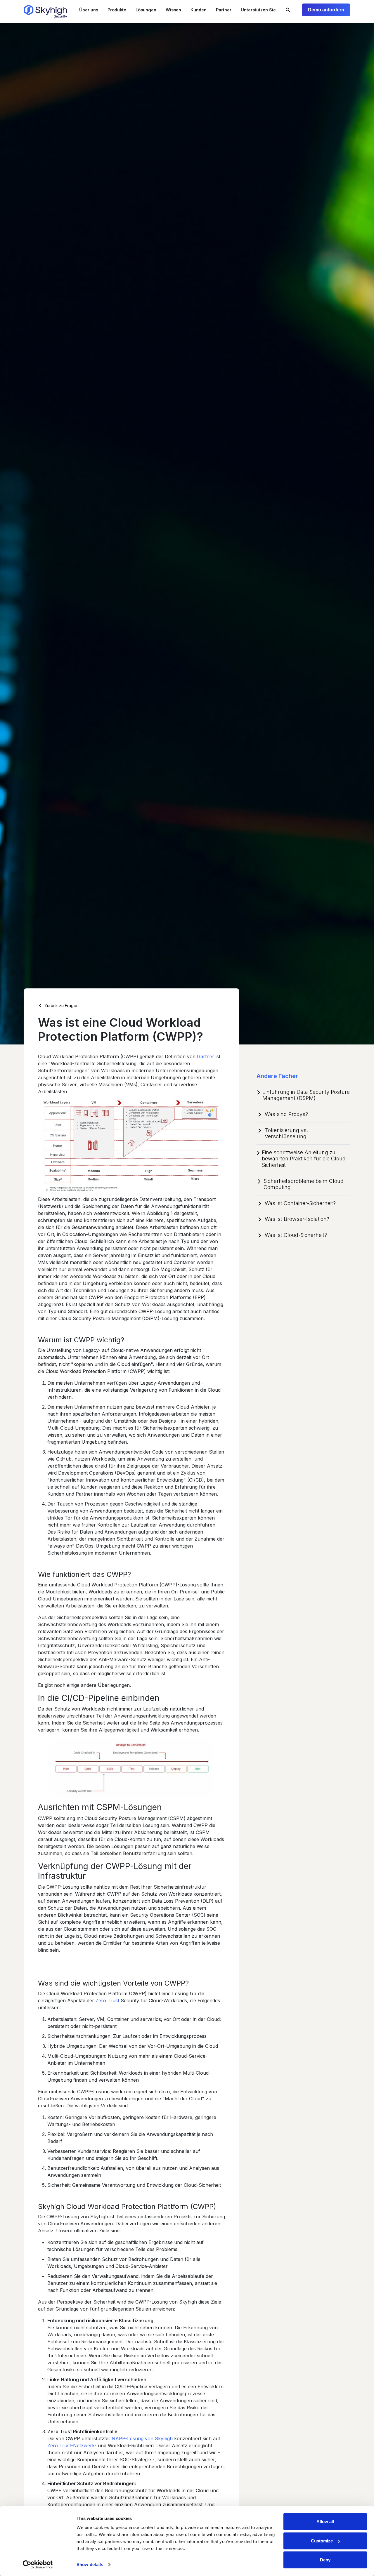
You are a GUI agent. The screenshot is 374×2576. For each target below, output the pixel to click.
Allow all (325, 2522)
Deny (325, 2560)
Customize (322, 2541)
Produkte (117, 10)
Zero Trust (107, 2000)
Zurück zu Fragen (61, 1005)
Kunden (199, 10)
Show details (90, 2564)
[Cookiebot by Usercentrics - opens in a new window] (38, 2565)
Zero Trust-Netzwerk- (72, 2445)
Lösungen (146, 10)
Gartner (206, 1056)
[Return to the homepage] (45, 11)
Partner (224, 10)
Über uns (89, 10)
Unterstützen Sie (258, 10)
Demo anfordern (326, 10)
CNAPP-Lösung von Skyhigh (141, 2438)
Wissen (173, 10)
